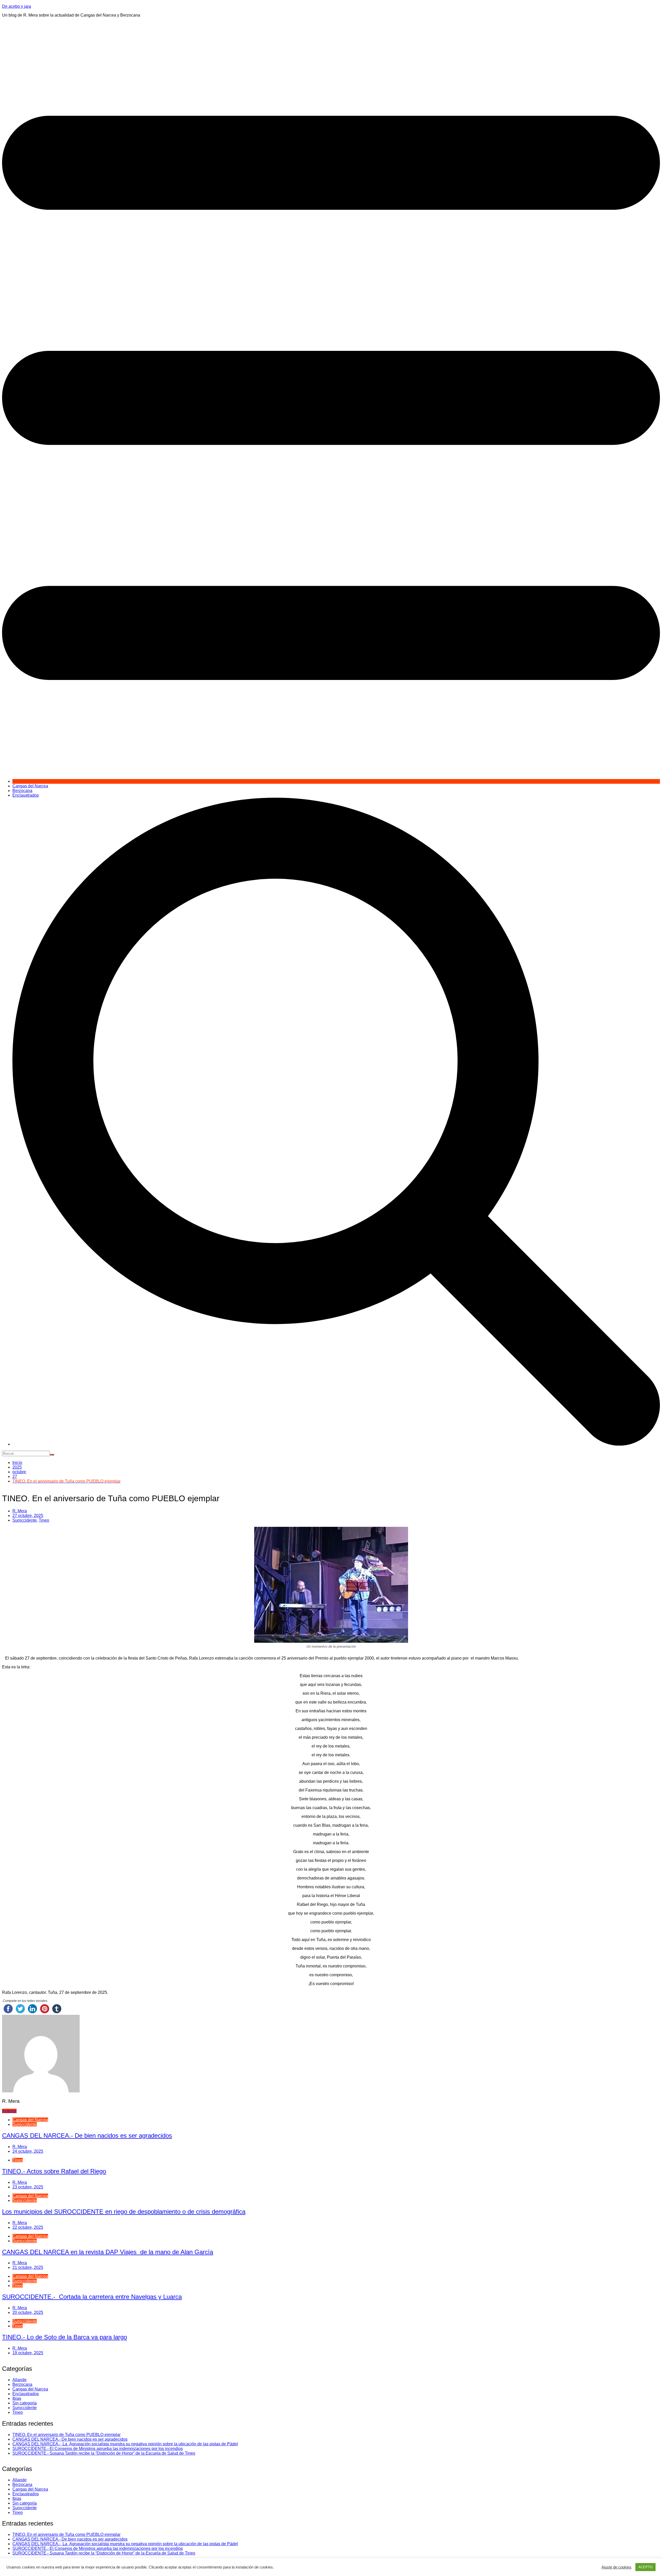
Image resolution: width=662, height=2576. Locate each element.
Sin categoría (25, 2403)
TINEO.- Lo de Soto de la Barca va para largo (65, 2337)
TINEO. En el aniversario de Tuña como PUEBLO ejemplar (66, 2435)
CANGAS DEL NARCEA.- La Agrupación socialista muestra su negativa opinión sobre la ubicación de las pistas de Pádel (125, 2444)
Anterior (9, 2111)
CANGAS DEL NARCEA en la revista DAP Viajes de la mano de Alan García (108, 2252)
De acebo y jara (17, 6)
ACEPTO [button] (645, 2567)
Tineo (44, 1520)
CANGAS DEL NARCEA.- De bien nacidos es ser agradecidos (87, 2135)
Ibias (17, 2398)
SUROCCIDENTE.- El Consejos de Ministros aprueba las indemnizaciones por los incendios (98, 2449)
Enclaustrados (26, 795)
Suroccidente (25, 1520)
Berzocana (22, 791)
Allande (20, 2380)
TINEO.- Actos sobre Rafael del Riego (54, 2171)
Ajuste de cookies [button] (616, 2567)
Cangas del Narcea (30, 786)
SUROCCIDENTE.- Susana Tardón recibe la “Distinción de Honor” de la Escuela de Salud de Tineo (104, 2453)
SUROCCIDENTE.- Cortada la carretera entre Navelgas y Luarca (92, 2297)
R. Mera (20, 1511)
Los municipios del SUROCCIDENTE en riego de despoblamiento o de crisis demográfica (124, 2212)
